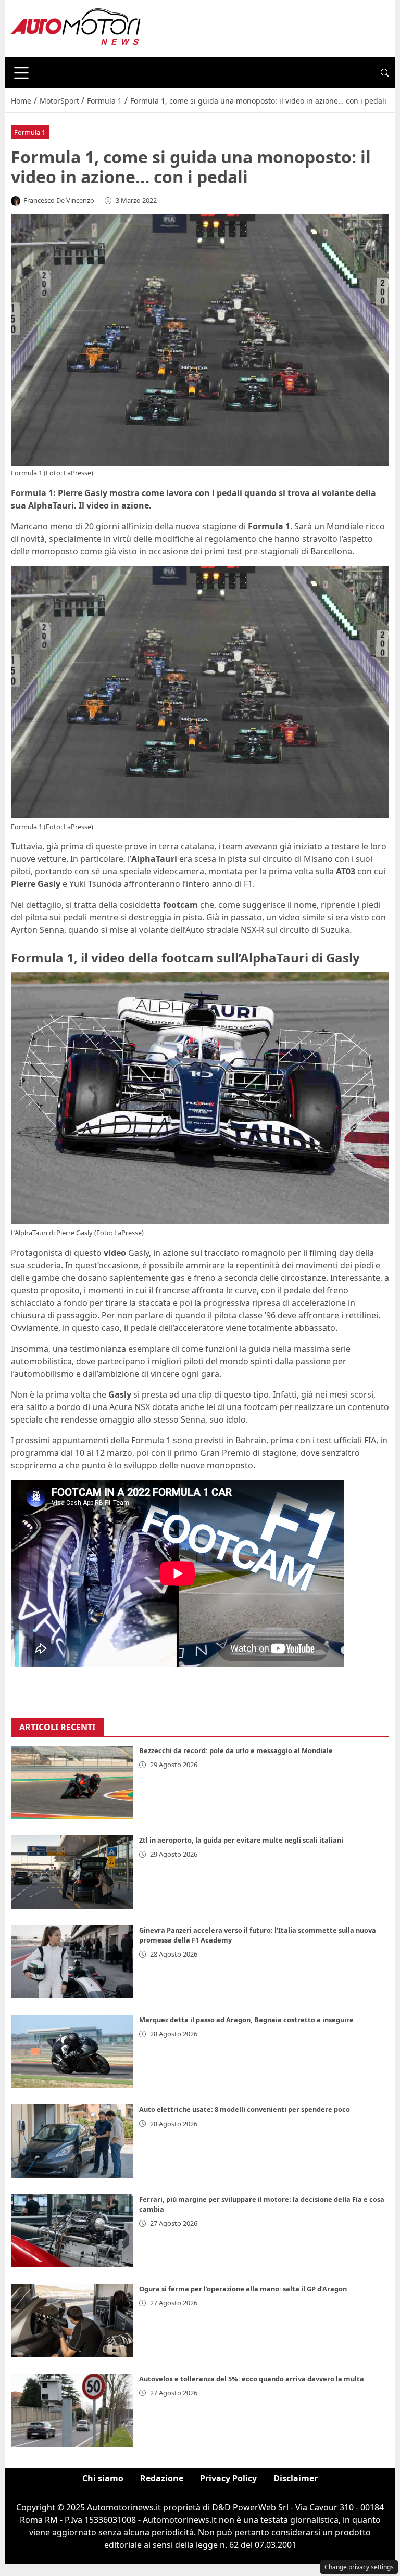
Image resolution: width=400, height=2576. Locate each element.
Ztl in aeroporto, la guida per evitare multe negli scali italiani (241, 1840)
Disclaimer (296, 2478)
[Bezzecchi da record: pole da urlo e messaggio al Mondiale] (72, 1782)
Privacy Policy (228, 2478)
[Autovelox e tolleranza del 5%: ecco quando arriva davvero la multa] (72, 2410)
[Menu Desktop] (21, 73)
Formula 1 (30, 132)
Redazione (162, 2478)
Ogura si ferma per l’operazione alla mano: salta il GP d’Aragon (243, 2289)
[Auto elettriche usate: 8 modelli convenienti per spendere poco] (72, 2141)
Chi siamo (103, 2478)
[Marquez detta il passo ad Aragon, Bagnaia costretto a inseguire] (72, 2051)
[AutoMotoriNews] (76, 28)
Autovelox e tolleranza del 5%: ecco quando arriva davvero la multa (252, 2379)
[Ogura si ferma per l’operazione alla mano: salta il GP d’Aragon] (72, 2320)
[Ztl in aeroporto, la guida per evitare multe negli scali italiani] (72, 1872)
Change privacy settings (359, 2567)
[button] (385, 73)
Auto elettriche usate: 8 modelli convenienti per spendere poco (245, 2109)
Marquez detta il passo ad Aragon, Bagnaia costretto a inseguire (246, 2020)
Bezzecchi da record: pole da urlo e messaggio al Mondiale (236, 1750)
